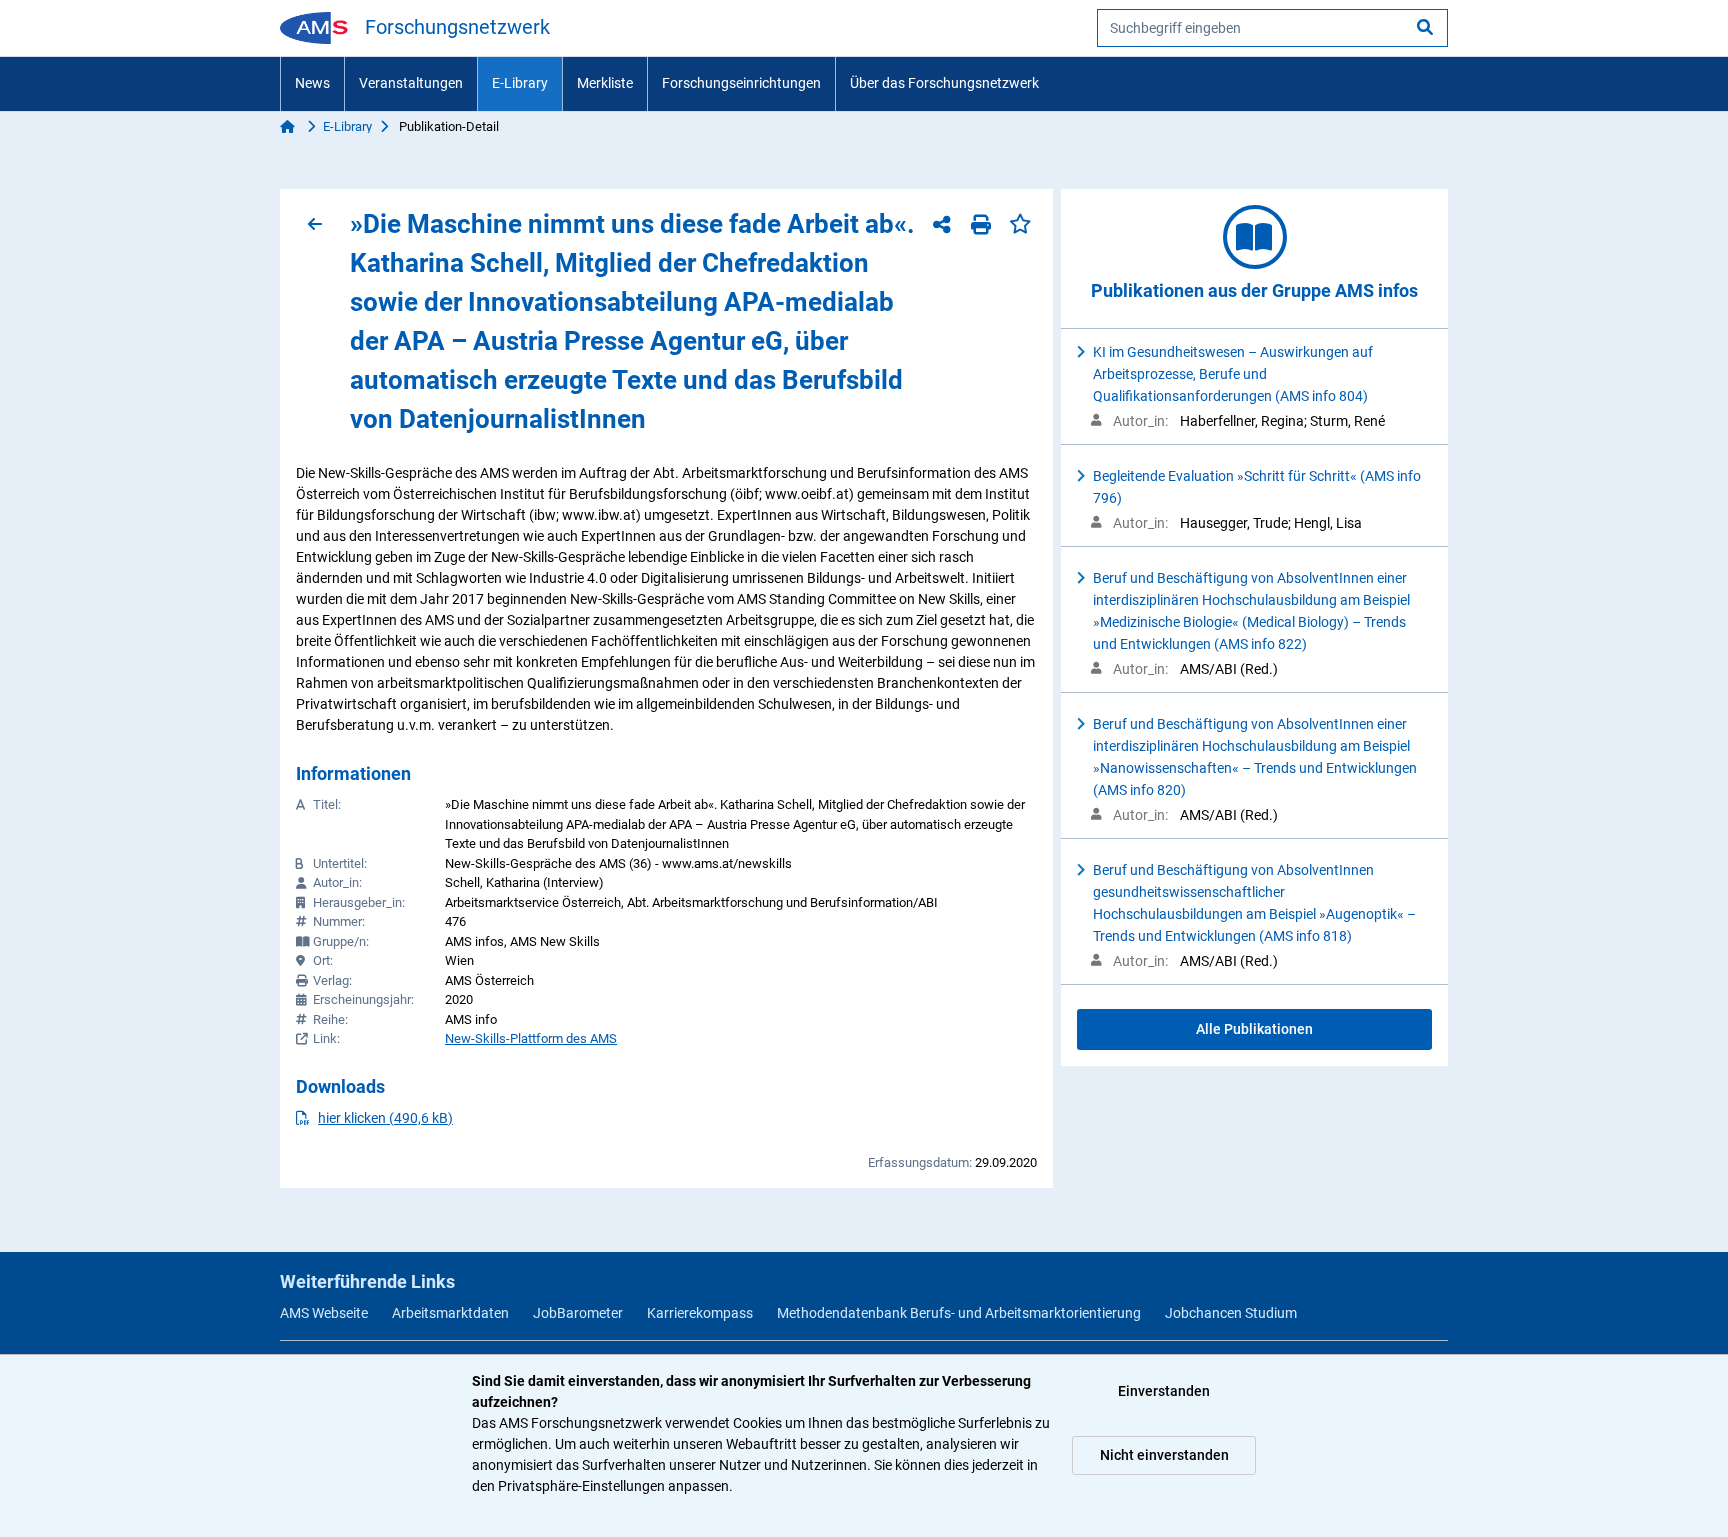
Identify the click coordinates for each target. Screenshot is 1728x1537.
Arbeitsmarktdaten (450, 1313)
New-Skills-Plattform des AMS (531, 1038)
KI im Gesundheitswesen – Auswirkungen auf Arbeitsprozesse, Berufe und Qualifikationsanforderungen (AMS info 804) (1233, 374)
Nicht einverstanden (1164, 1455)
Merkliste (605, 83)
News (312, 83)
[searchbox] (1272, 28)
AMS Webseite (324, 1313)
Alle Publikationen (1254, 1029)
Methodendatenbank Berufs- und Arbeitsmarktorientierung (959, 1313)
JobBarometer (578, 1313)
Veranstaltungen (411, 83)
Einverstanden (1164, 1391)
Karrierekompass (700, 1313)
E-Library (520, 83)
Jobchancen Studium (1231, 1313)
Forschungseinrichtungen (741, 83)
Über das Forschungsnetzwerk (944, 83)
